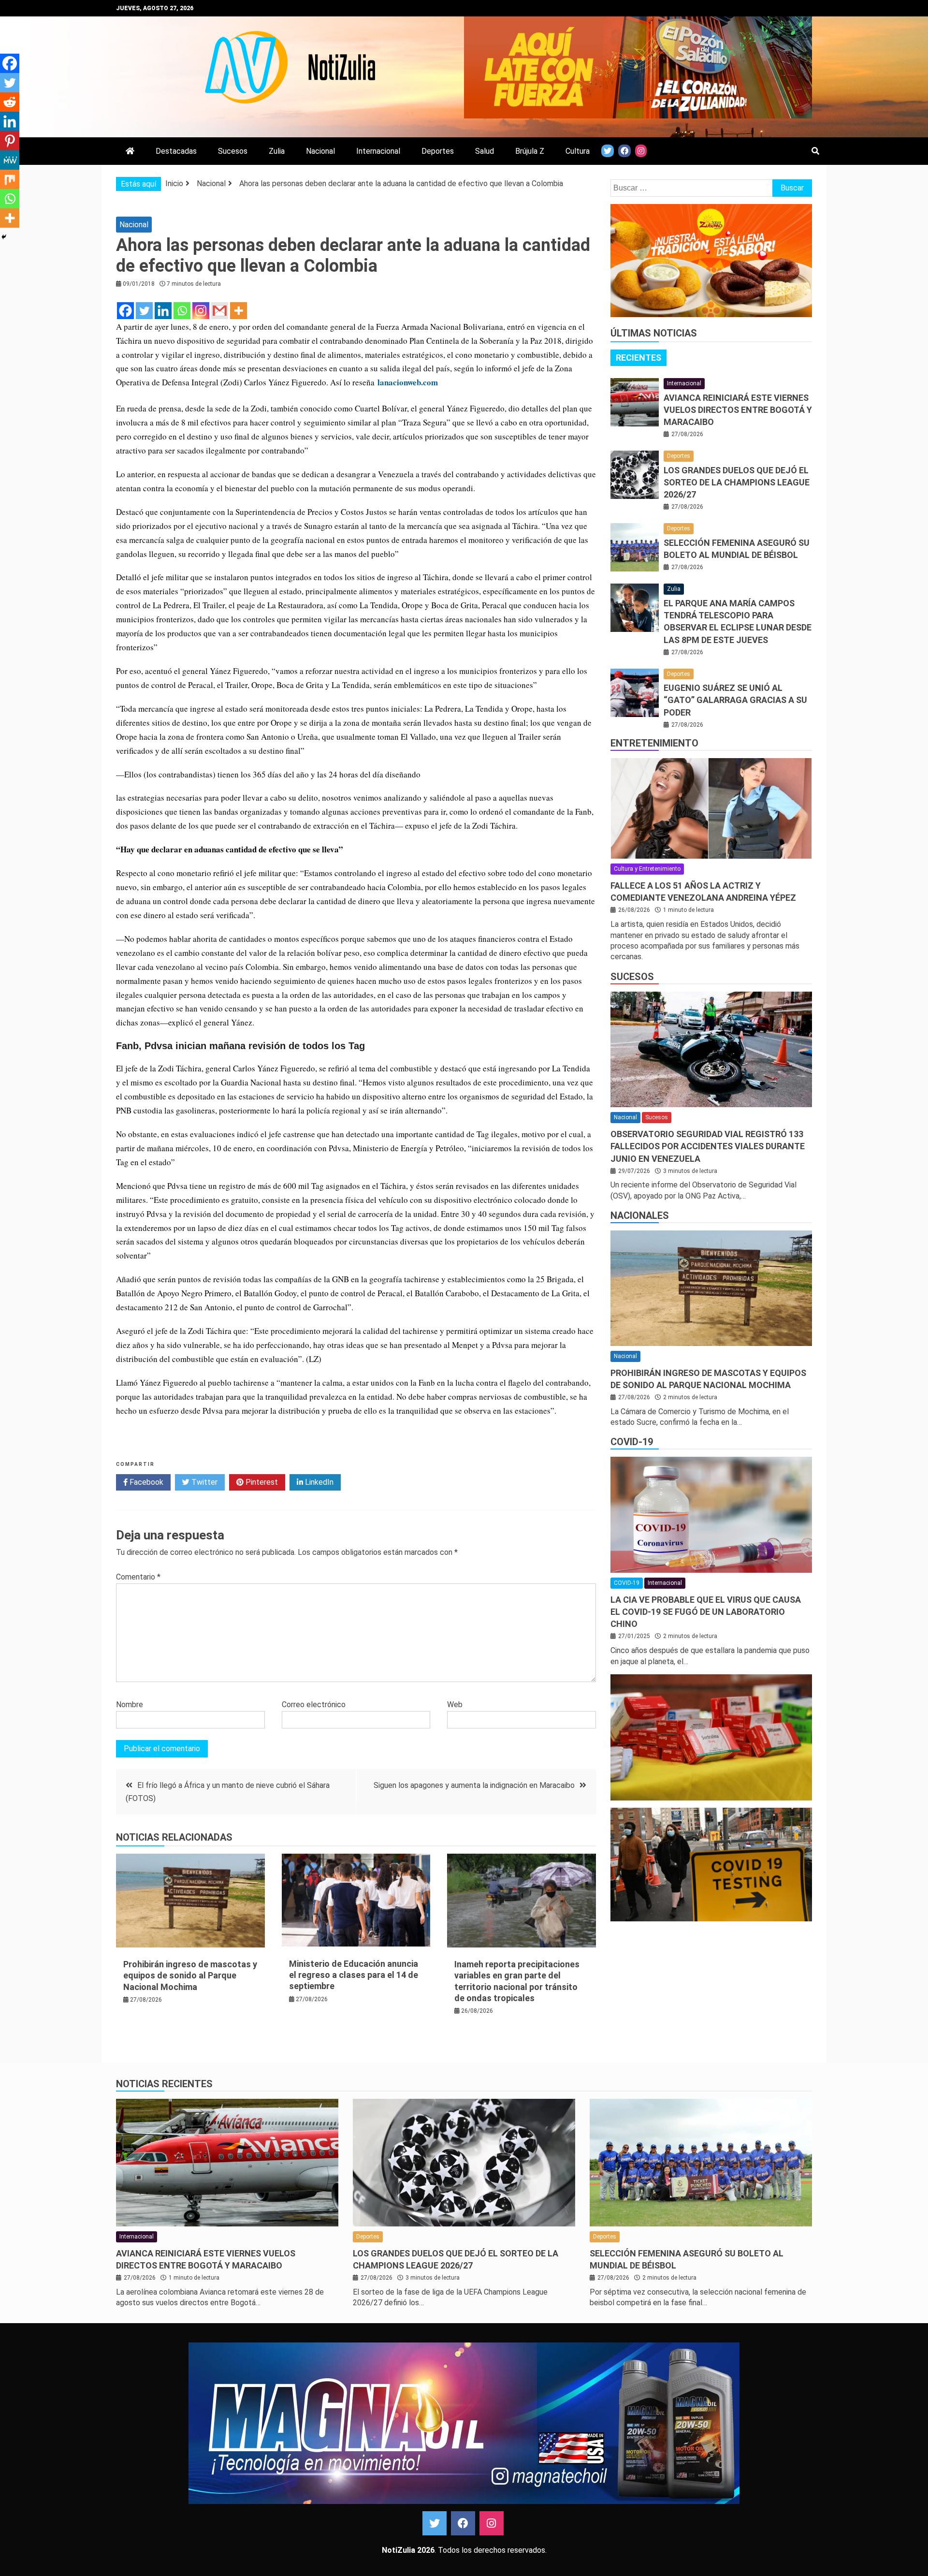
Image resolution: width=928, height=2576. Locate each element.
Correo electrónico (314, 1705)
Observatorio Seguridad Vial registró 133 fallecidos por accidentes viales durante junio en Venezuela (708, 1146)
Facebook (145, 1482)
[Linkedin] (163, 311)
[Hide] (4, 237)
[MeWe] (10, 160)
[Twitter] (144, 311)
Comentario (138, 1577)
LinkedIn (318, 1482)
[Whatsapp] (182, 311)
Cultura (578, 151)
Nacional (320, 151)
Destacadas (176, 151)
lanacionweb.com (408, 382)
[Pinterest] (10, 141)
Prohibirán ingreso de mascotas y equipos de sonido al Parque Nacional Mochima (190, 1976)
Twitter (203, 1482)
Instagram (492, 2523)
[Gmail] (220, 311)
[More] (239, 311)
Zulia (277, 151)
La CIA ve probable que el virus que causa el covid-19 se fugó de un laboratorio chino (706, 1612)
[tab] (638, 358)
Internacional (378, 151)
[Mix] (10, 179)
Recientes (638, 358)
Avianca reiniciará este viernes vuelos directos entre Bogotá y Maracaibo (738, 410)
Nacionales (640, 1215)
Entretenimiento (654, 743)
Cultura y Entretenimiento (647, 869)
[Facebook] (125, 311)
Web (455, 1705)
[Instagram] (201, 311)
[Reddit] (10, 102)
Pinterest (261, 1482)
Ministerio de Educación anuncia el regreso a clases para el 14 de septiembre (354, 1975)
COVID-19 (632, 1442)
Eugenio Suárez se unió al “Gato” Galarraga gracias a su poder (735, 700)
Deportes (438, 151)
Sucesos (233, 151)
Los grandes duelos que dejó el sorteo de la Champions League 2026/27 (737, 482)
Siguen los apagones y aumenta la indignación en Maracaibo (474, 1785)
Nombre (130, 1705)
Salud (485, 151)
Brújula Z (530, 151)
